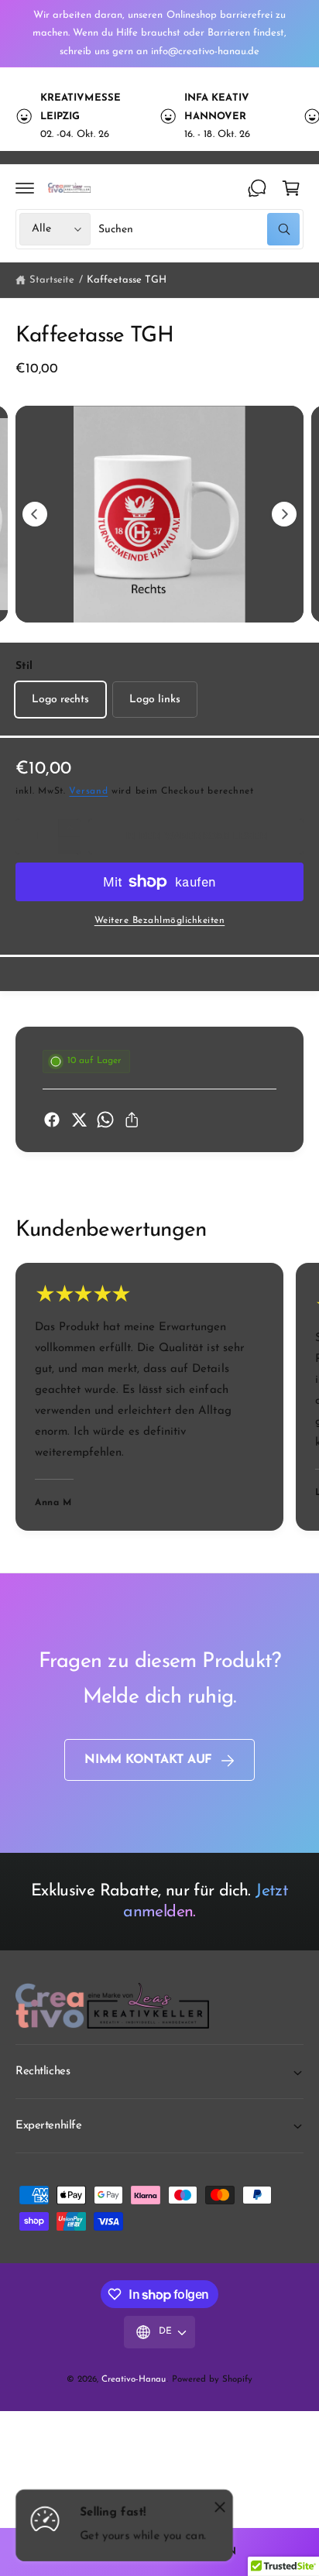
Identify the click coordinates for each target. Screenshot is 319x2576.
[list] (159, 116)
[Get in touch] (257, 188)
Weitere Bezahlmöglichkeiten (160, 921)
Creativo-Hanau (134, 2379)
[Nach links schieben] (35, 514)
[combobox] (199, 229)
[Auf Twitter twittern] (79, 1120)
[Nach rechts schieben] (284, 514)
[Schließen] (220, 2506)
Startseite (52, 280)
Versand (88, 791)
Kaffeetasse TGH (127, 280)
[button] (25, 188)
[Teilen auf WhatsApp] (105, 1120)
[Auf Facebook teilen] (52, 1120)
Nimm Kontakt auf (148, 1760)
